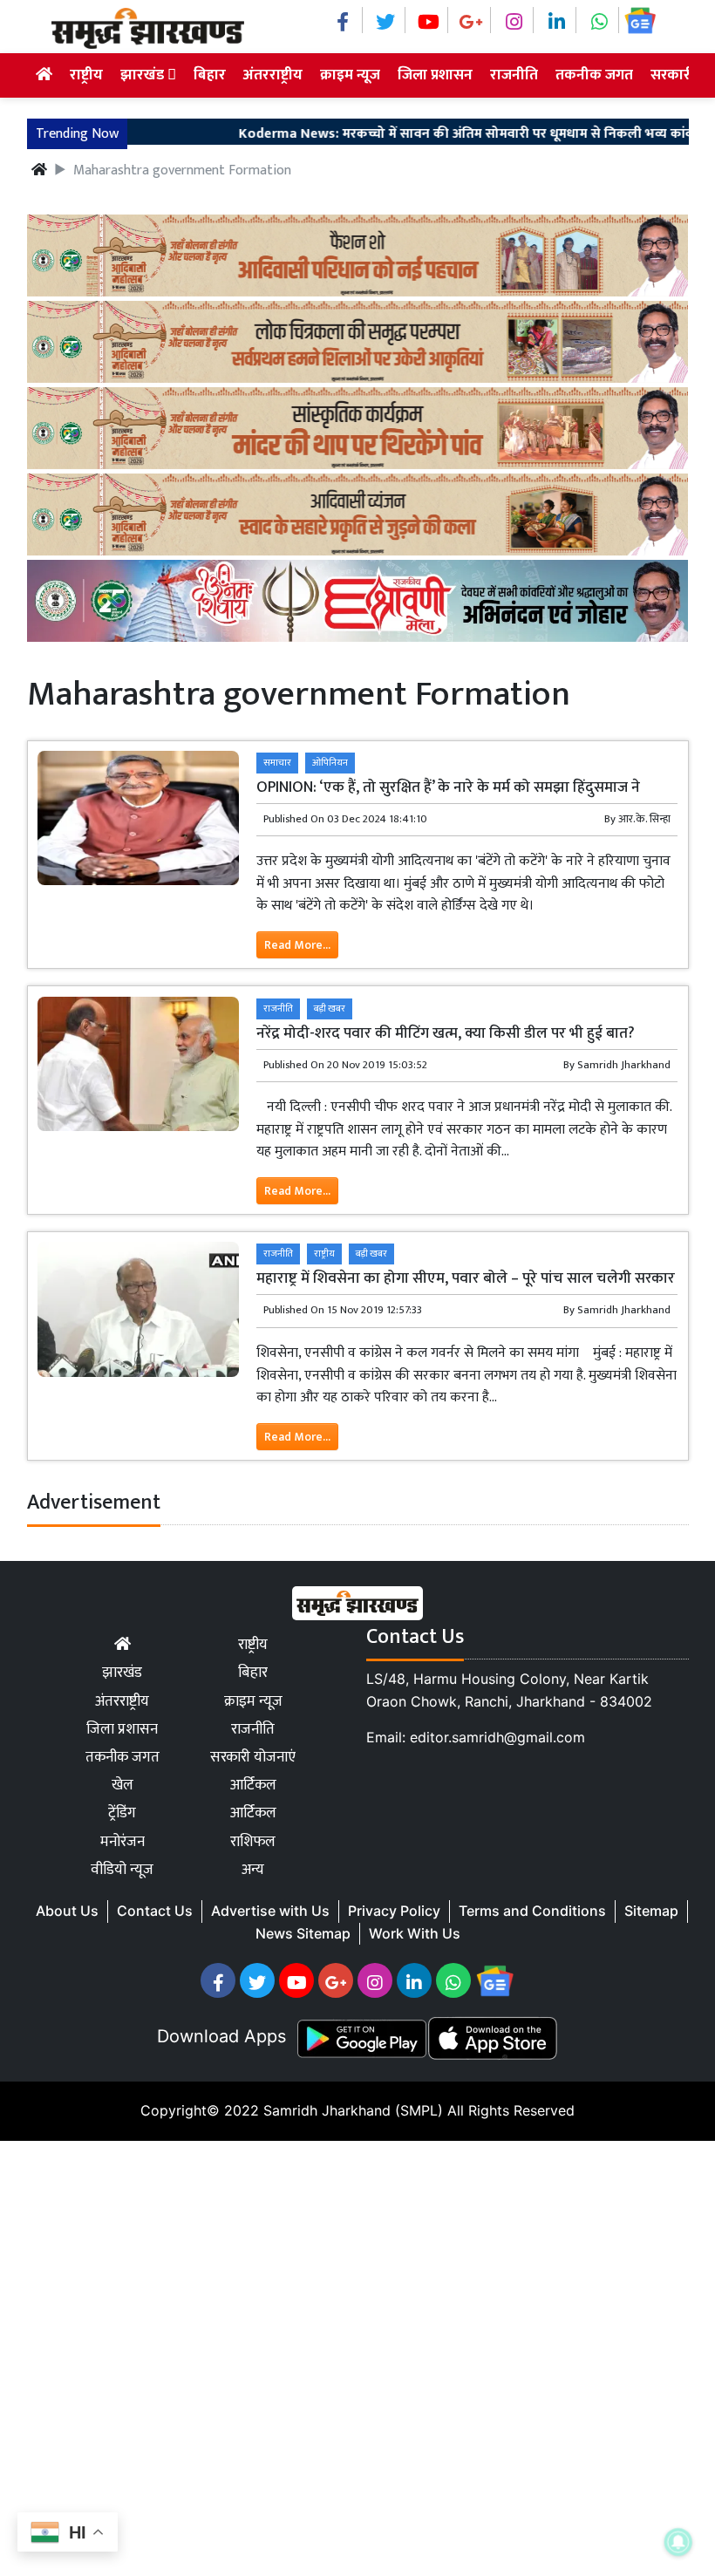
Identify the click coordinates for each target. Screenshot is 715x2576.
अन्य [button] (253, 1870)
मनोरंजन (123, 1842)
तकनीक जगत (594, 75)
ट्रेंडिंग (122, 1813)
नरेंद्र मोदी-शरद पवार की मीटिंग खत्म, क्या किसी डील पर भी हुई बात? (446, 1033)
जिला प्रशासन (435, 75)
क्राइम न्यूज (350, 75)
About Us (67, 1911)
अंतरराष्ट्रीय (273, 75)
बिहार (210, 75)
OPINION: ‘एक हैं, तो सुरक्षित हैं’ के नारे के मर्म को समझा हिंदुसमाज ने (448, 787)
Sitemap (651, 1911)
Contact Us (155, 1911)
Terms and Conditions (532, 1911)
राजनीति (514, 75)
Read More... (297, 945)
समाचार (277, 763)
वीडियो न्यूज (122, 1870)
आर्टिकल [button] (253, 1813)
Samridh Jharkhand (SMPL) (353, 2110)
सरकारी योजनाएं (253, 1757)
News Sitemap (303, 1933)
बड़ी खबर (330, 1009)
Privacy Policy (394, 1911)
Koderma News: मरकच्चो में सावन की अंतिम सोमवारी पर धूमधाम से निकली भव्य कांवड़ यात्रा (456, 134)
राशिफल (253, 1842)
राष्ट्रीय (86, 75)
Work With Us (415, 1933)
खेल (123, 1785)
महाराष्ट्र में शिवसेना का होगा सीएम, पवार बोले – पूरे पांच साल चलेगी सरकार (466, 1278)
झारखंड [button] (144, 75)
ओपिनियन (330, 763)
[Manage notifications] (678, 2542)
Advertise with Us (270, 1911)
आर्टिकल (253, 1785)
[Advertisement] (357, 2355)
